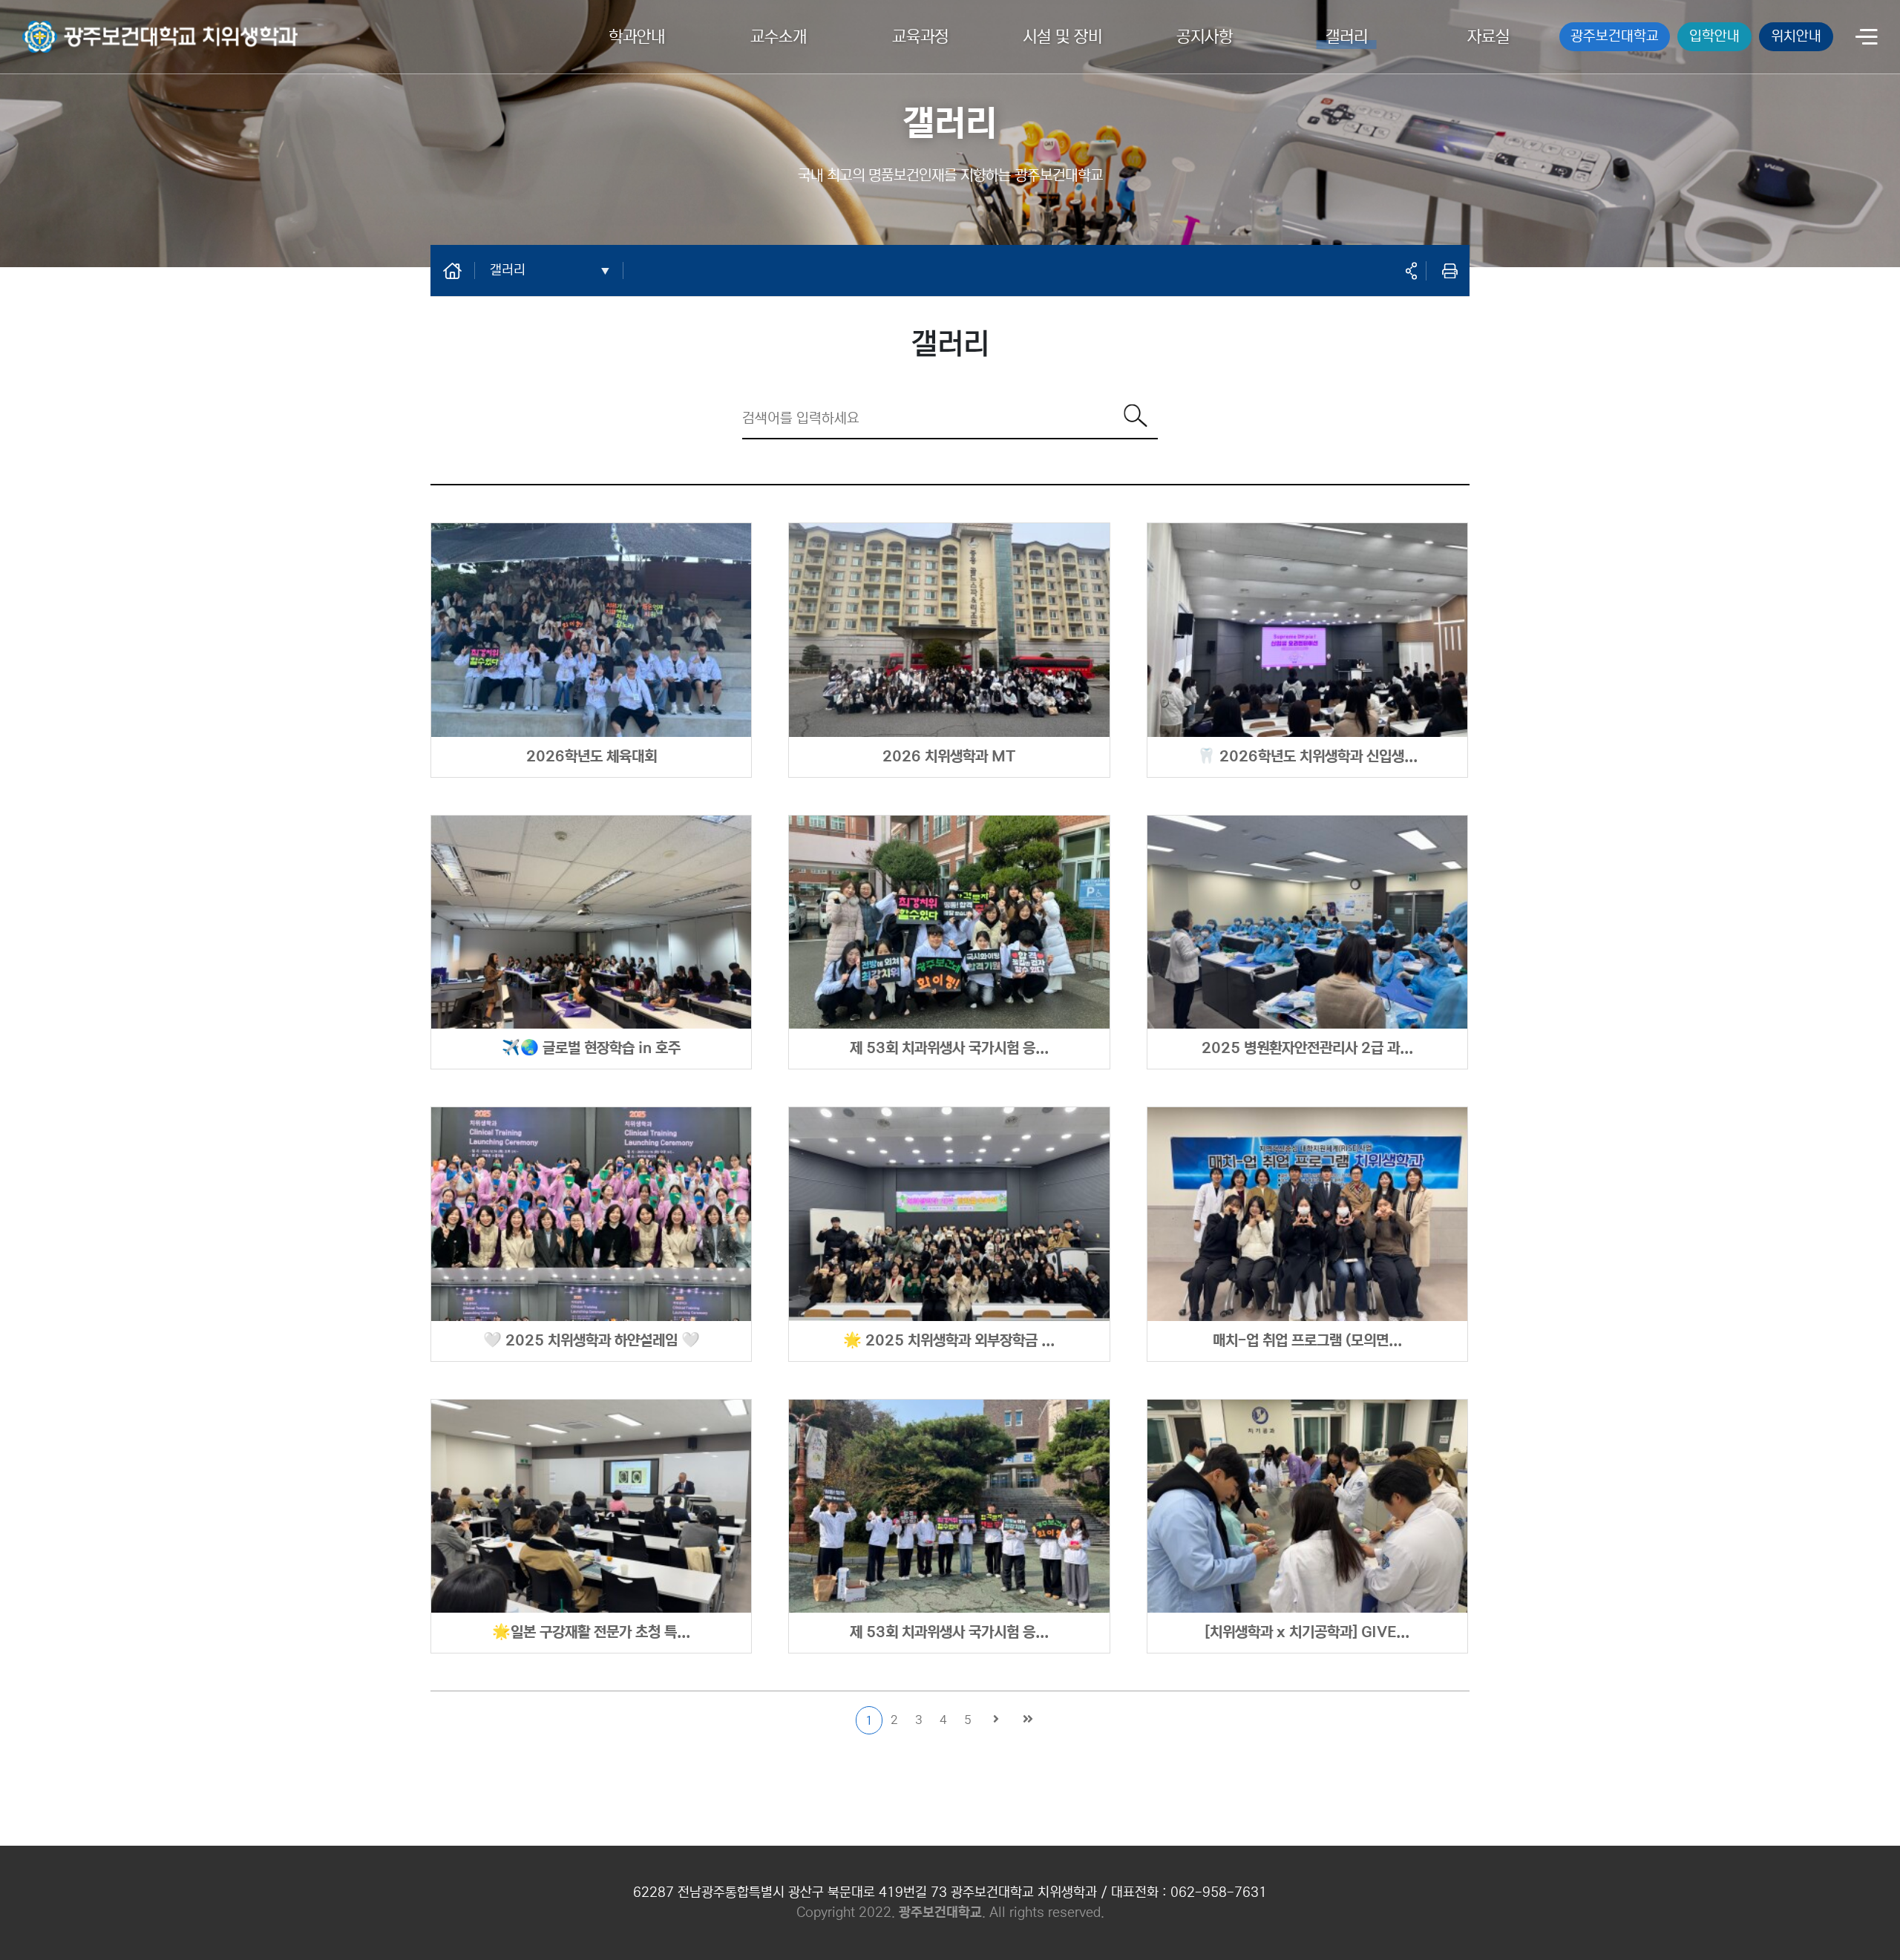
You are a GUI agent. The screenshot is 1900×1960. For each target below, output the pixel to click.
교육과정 (920, 37)
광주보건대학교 (1615, 36)
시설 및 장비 (1062, 37)
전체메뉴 (1867, 38)
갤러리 (1347, 37)
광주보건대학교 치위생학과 (86, 27)
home (460, 270)
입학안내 (1714, 36)
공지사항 (1205, 37)
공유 (1411, 271)
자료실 (1488, 37)
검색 (1136, 416)
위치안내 (1796, 36)
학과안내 (637, 37)
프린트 (1449, 271)
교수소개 (779, 37)
